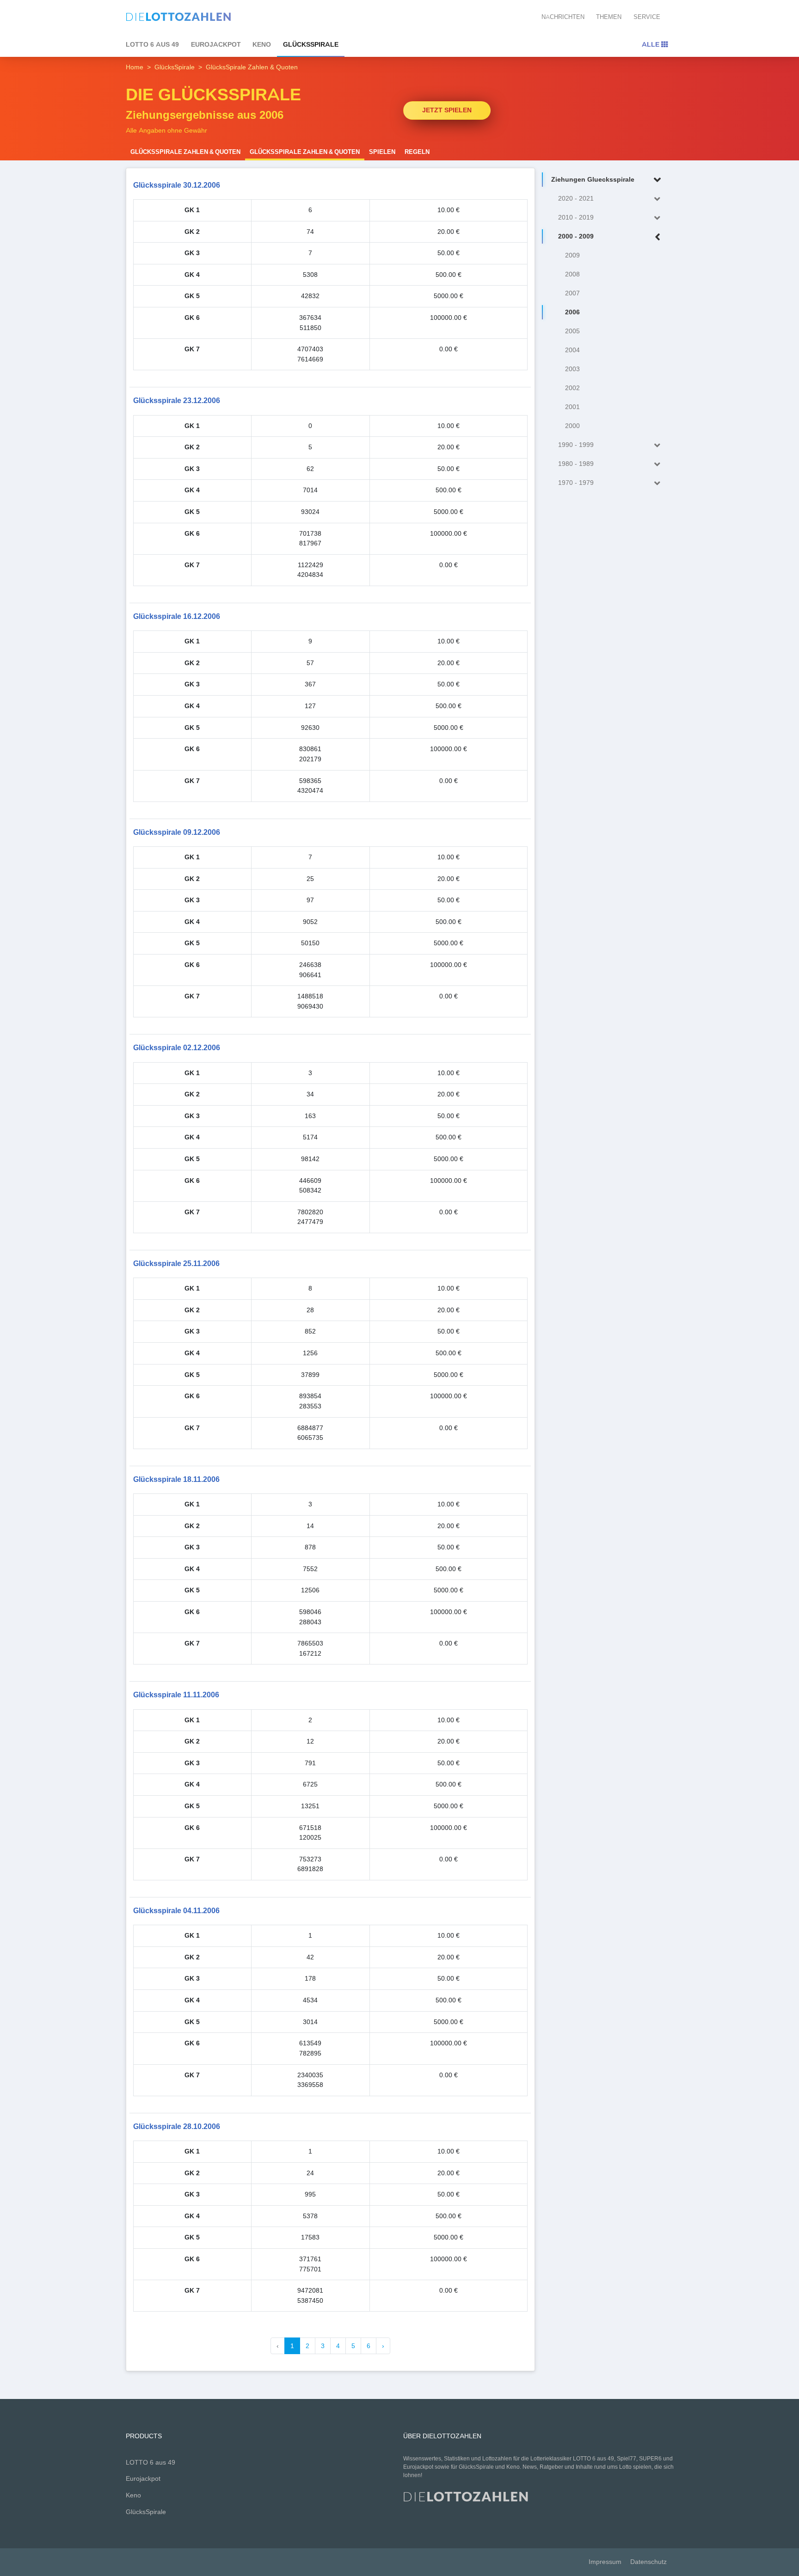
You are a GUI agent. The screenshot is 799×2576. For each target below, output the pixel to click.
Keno (262, 44)
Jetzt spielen (447, 110)
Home (135, 67)
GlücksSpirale (311, 44)
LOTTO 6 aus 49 (152, 44)
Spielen (382, 152)
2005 (572, 331)
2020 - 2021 (576, 199)
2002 (572, 388)
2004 (572, 350)
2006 (572, 312)
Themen (609, 17)
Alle (651, 44)
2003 (572, 369)
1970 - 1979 (576, 483)
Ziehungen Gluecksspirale (593, 180)
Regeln (417, 152)
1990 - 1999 (576, 445)
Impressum (605, 2562)
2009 (572, 255)
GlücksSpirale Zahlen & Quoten (185, 152)
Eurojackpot (216, 44)
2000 (572, 426)
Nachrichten (563, 17)
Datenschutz (648, 2562)
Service (647, 17)
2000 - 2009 (576, 236)
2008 (572, 274)
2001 (572, 407)
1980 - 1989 (576, 464)
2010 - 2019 (576, 217)
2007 (572, 293)
